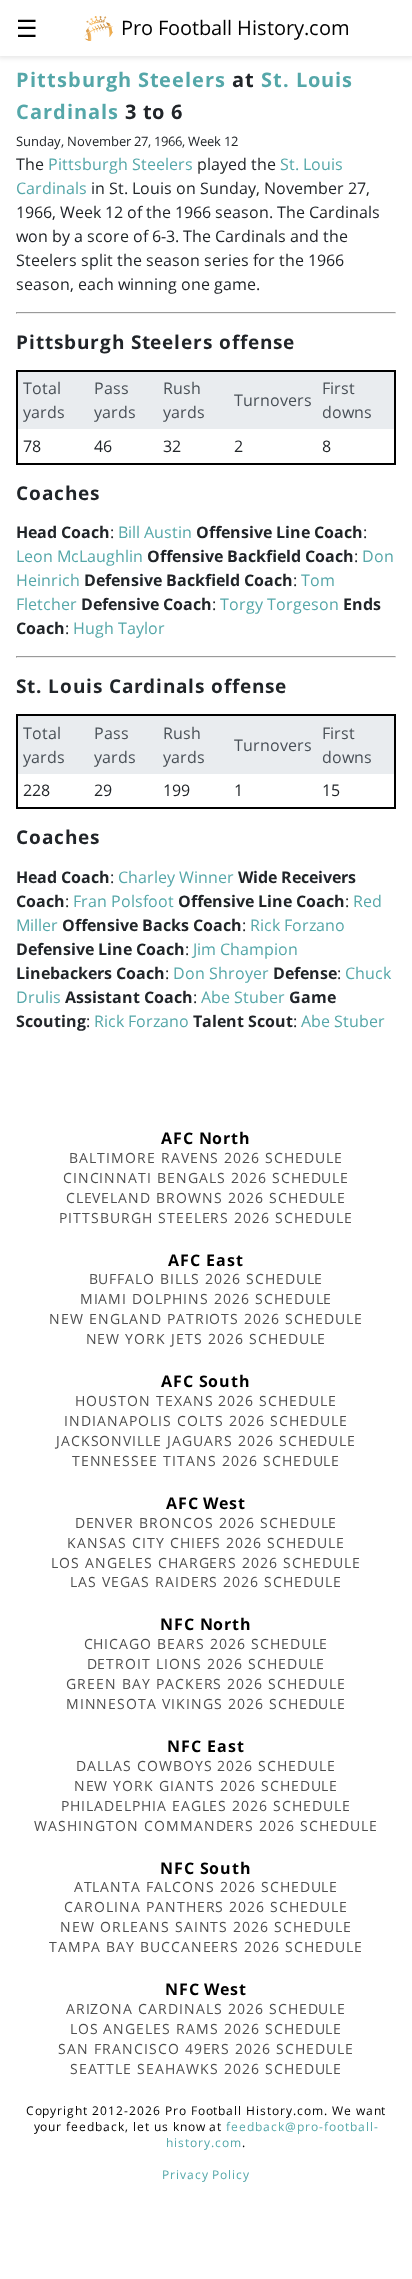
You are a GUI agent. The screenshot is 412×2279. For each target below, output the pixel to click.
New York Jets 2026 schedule (206, 1338)
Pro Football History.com (235, 27)
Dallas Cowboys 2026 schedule (206, 1765)
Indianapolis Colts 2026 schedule (206, 1420)
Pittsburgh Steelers (121, 79)
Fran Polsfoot (123, 901)
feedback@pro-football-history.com (272, 2134)
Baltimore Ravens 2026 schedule (206, 1157)
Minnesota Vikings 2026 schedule (206, 1703)
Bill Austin (155, 532)
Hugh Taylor (119, 628)
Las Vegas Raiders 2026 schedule (206, 1581)
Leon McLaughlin (79, 556)
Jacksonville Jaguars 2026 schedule (206, 1440)
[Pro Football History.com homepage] (99, 27)
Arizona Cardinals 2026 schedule (206, 2008)
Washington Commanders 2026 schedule (206, 1825)
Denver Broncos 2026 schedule (206, 1522)
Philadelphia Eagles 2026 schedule (206, 1805)
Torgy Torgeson (279, 604)
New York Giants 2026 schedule (206, 1785)
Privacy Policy (206, 2174)
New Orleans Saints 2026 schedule (206, 1926)
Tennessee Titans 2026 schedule (206, 1460)
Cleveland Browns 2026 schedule (206, 1197)
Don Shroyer (221, 973)
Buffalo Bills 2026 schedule (206, 1278)
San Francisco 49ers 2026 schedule (206, 2048)
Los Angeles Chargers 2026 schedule (206, 1562)
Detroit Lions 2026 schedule (206, 1663)
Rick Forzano (297, 925)
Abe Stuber (243, 997)
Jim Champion (245, 949)
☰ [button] (27, 27)
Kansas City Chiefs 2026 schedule (206, 1542)
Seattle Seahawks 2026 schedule (206, 2068)
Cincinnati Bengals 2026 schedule (206, 1177)
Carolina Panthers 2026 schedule (206, 1906)
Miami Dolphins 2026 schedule (206, 1298)
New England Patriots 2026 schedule (206, 1318)
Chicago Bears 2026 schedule (206, 1643)
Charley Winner (176, 877)
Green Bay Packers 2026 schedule (206, 1683)
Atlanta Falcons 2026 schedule (206, 1886)
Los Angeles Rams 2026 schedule (206, 2028)
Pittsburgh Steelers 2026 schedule (206, 1217)
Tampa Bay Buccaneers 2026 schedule (206, 1946)
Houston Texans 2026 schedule (206, 1400)
